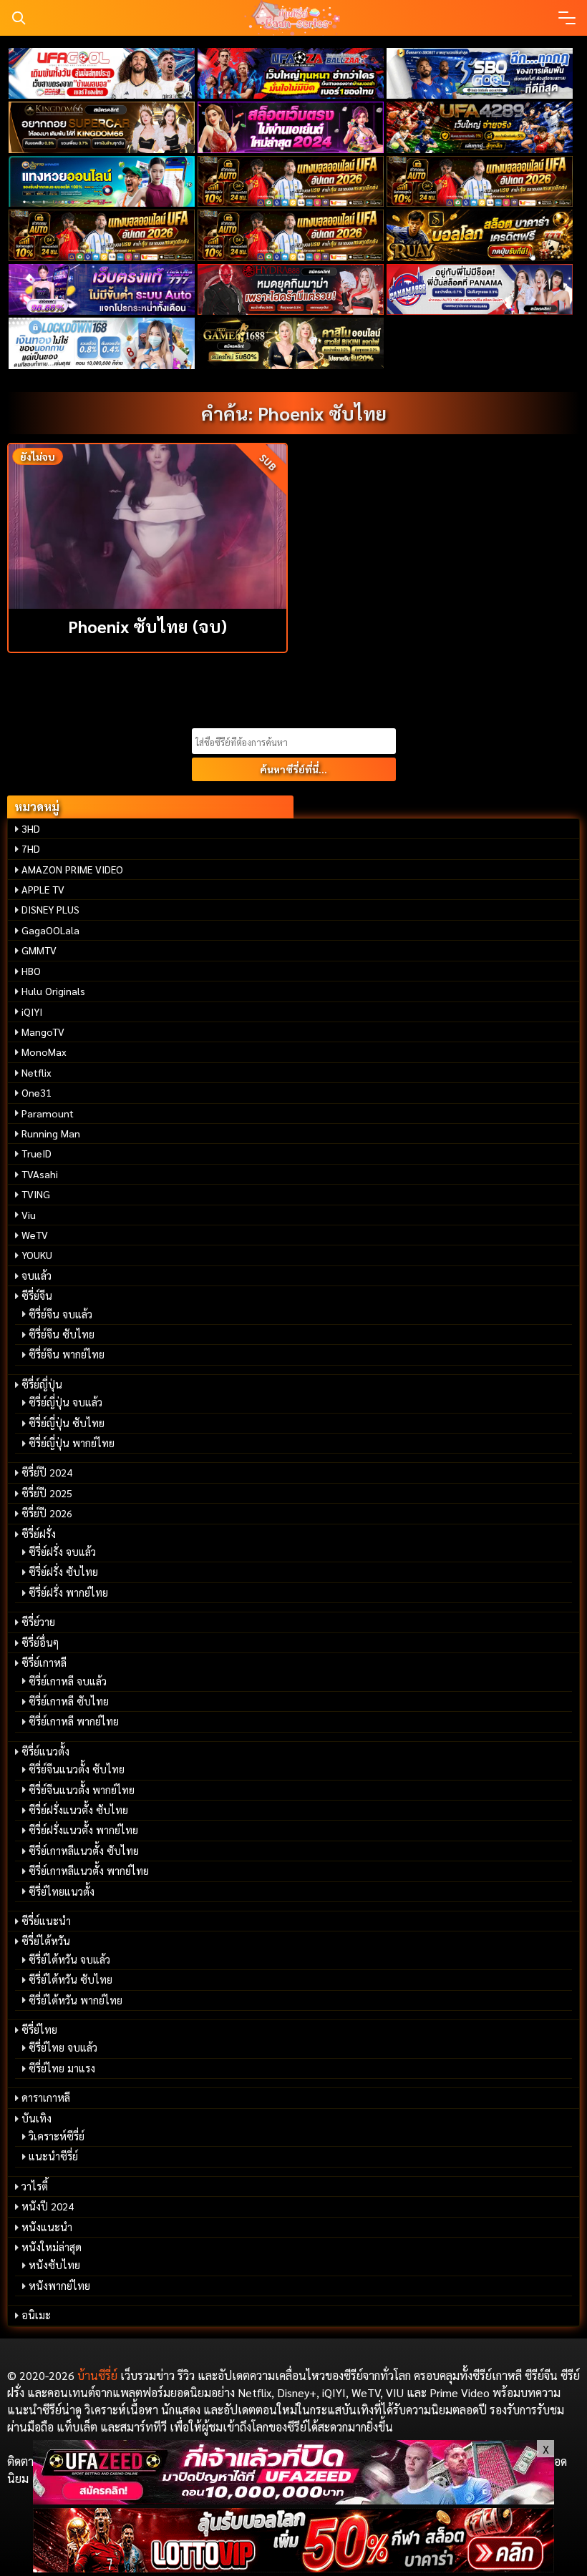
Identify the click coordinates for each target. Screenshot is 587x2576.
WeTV (35, 1235)
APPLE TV (43, 889)
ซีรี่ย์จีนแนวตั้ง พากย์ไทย (82, 1790)
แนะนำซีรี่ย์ (53, 2156)
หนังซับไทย (54, 2265)
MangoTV (43, 1032)
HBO (31, 971)
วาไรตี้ (35, 2186)
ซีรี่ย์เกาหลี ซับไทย (69, 1701)
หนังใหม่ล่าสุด (52, 2247)
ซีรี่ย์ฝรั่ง (39, 1534)
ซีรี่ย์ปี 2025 (47, 1493)
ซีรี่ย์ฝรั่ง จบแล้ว (62, 1552)
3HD (31, 828)
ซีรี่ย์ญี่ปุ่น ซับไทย (67, 1423)
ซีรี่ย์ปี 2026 (47, 1513)
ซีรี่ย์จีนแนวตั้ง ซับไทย (77, 1769)
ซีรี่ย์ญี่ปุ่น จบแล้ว (66, 1402)
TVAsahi (40, 1174)
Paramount (48, 1113)
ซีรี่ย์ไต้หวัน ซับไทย (71, 1979)
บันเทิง (37, 2118)
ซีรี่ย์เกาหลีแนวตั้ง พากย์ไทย (89, 1871)
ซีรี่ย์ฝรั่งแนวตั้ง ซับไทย (78, 1810)
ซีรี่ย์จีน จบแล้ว (60, 1314)
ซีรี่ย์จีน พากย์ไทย (67, 1354)
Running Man (51, 1133)
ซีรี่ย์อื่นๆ (40, 1642)
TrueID (37, 1153)
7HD (31, 848)
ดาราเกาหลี (46, 2097)
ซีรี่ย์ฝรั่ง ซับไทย (63, 1572)
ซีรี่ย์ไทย (39, 2029)
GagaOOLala (50, 930)
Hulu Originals (53, 991)
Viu (29, 1215)
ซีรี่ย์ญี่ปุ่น (42, 1384)
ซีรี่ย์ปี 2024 (47, 1472)
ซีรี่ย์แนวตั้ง (45, 1751)
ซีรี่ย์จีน (37, 1296)
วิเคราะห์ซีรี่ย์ (57, 2136)
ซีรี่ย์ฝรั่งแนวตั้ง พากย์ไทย (83, 1830)
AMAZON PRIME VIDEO (72, 869)
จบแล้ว (37, 1275)
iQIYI (32, 1012)
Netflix (37, 1072)
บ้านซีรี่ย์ (97, 2375)
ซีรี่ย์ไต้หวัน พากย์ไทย (76, 2000)
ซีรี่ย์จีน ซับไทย (62, 1334)
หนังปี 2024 (48, 2206)
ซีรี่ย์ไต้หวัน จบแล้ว (69, 1959)
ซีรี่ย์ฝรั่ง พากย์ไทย (68, 1592)
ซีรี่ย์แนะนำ (46, 1921)
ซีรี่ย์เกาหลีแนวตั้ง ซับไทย (84, 1851)
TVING (36, 1194)
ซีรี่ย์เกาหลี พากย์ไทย (74, 1721)
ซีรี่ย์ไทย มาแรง (62, 2068)
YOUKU (37, 1255)
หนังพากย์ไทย (59, 2286)
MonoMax (44, 1052)
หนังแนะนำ (47, 2227)
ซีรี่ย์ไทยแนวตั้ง (62, 1891)
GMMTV (39, 950)
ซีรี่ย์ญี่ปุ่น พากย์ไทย (72, 1443)
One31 (37, 1092)
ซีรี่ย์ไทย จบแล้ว (63, 2047)
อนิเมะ (36, 2315)
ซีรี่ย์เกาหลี (44, 1662)
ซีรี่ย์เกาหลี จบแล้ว (68, 1681)
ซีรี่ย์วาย (38, 1622)
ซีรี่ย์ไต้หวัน (46, 1941)
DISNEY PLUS (50, 909)
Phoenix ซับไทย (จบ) (147, 626)
